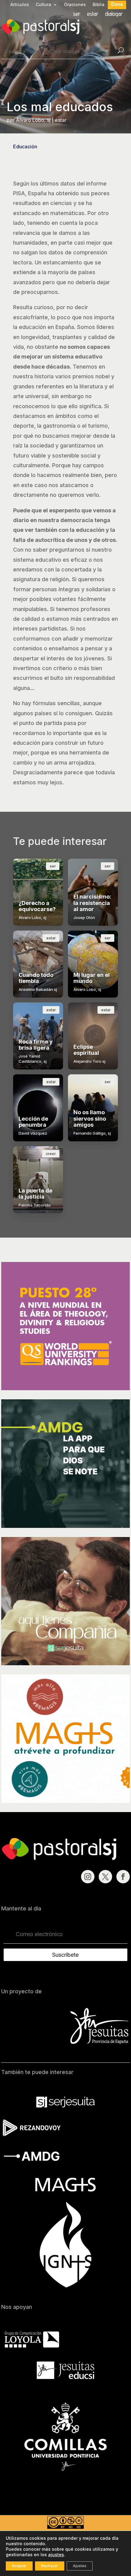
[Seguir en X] (105, 1877)
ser (77, 14)
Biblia (99, 5)
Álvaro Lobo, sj (33, 120)
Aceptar (19, 2566)
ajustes (56, 2555)
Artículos (20, 5)
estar (93, 14)
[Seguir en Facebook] (123, 1877)
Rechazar (50, 2566)
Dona (117, 4)
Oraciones (75, 5)
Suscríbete (65, 1955)
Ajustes (80, 2566)
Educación (25, 147)
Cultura (43, 5)
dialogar (114, 14)
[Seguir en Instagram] (88, 1877)
